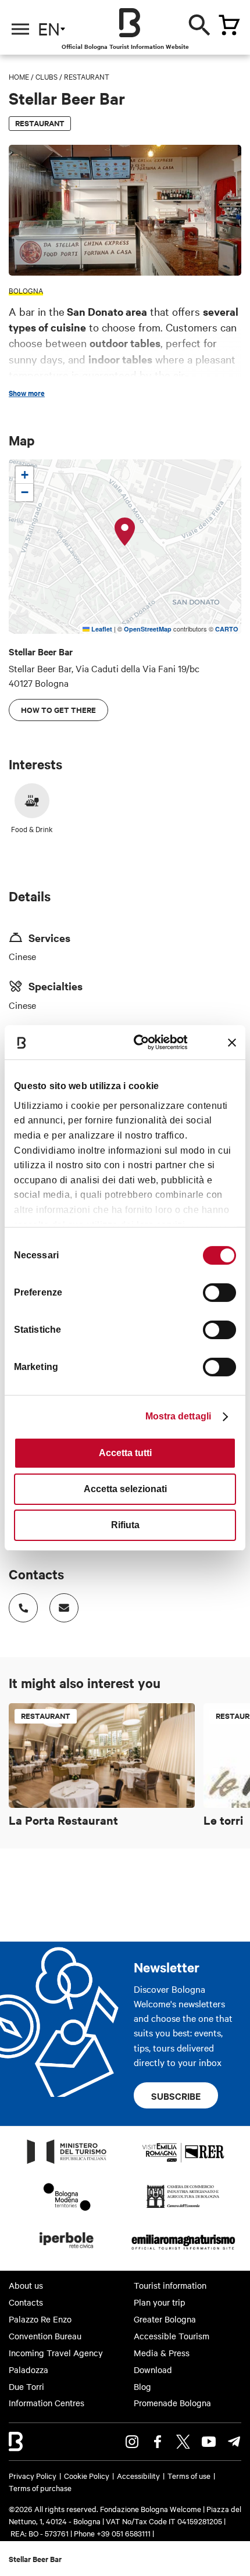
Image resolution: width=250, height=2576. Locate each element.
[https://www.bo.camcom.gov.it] (183, 2207)
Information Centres (47, 2403)
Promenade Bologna (172, 2403)
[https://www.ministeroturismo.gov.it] (67, 2163)
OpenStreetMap (148, 629)
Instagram (132, 2442)
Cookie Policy (87, 2475)
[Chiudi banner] (232, 1043)
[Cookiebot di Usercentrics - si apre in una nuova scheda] (140, 1042)
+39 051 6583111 (124, 2533)
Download (153, 2370)
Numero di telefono (23, 1608)
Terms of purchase (40, 2488)
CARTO (227, 629)
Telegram (234, 2442)
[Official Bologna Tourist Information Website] (130, 23)
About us (26, 2285)
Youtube (209, 2442)
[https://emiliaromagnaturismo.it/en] (183, 2252)
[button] (125, 532)
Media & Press (162, 2353)
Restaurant (87, 76)
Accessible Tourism (172, 2336)
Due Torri (26, 2386)
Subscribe (176, 2096)
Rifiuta (125, 1525)
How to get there (58, 710)
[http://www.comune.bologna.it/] (67, 2252)
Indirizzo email (64, 1608)
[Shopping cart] (229, 25)
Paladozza (28, 2370)
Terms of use (189, 2475)
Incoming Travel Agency (56, 2353)
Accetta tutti (125, 1453)
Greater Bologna (165, 2319)
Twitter (183, 2442)
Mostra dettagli (178, 1416)
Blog (142, 2386)
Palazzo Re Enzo (40, 2319)
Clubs (47, 76)
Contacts (26, 2302)
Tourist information (170, 2285)
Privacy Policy (33, 2475)
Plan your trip (160, 2302)
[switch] (219, 1293)
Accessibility (138, 2475)
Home (19, 76)
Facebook (158, 2442)
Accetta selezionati (125, 1489)
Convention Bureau (45, 2336)
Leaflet (101, 629)
